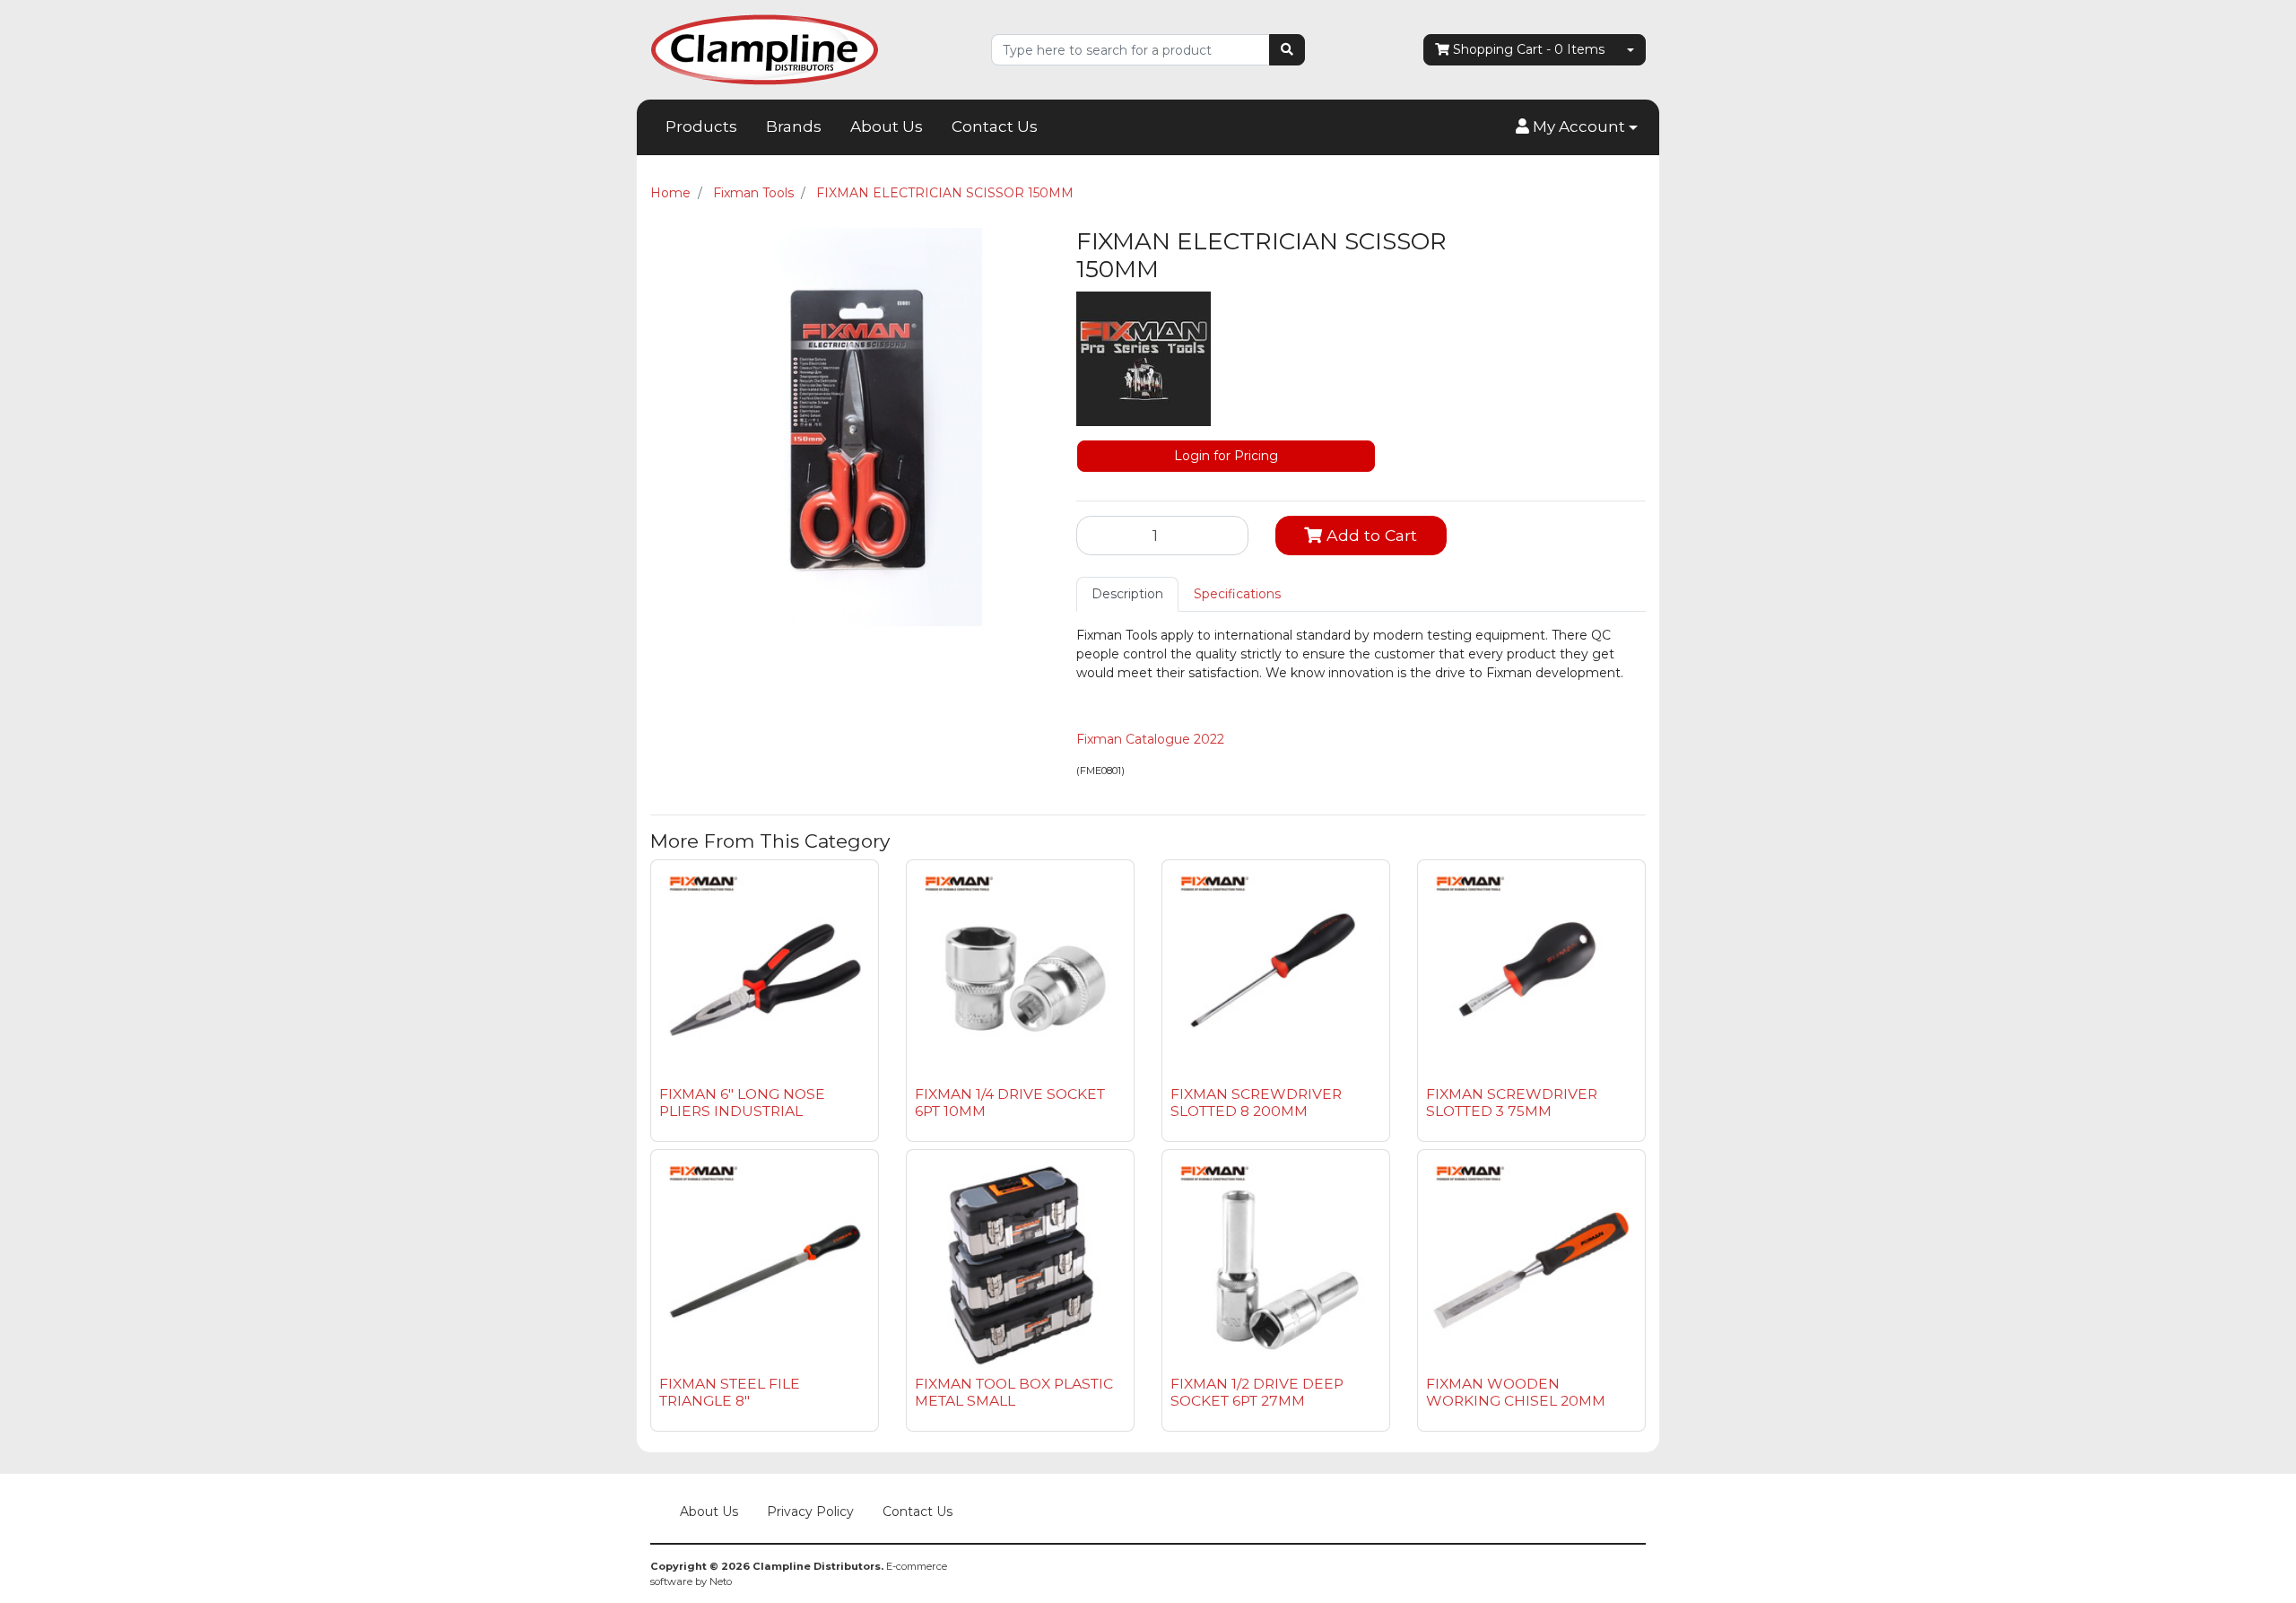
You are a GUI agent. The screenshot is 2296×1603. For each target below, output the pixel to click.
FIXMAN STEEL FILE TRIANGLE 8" (730, 1392)
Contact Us (995, 126)
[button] (1577, 127)
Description (1127, 594)
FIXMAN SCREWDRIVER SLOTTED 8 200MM (1256, 1102)
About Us (887, 126)
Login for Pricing (1226, 456)
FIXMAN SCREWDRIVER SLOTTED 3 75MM (1512, 1102)
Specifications (1237, 594)
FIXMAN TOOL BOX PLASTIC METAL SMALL (1014, 1392)
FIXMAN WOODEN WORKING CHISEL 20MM (1516, 1392)
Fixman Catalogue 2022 (1150, 739)
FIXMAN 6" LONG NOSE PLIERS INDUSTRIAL (742, 1102)
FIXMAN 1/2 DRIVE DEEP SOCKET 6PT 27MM (1257, 1392)
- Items (1529, 49)
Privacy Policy (810, 1512)
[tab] (1127, 594)
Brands (794, 126)
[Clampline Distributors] (765, 48)
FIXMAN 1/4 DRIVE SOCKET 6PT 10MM (1010, 1102)
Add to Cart (1370, 535)
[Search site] (1287, 50)
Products (701, 126)
